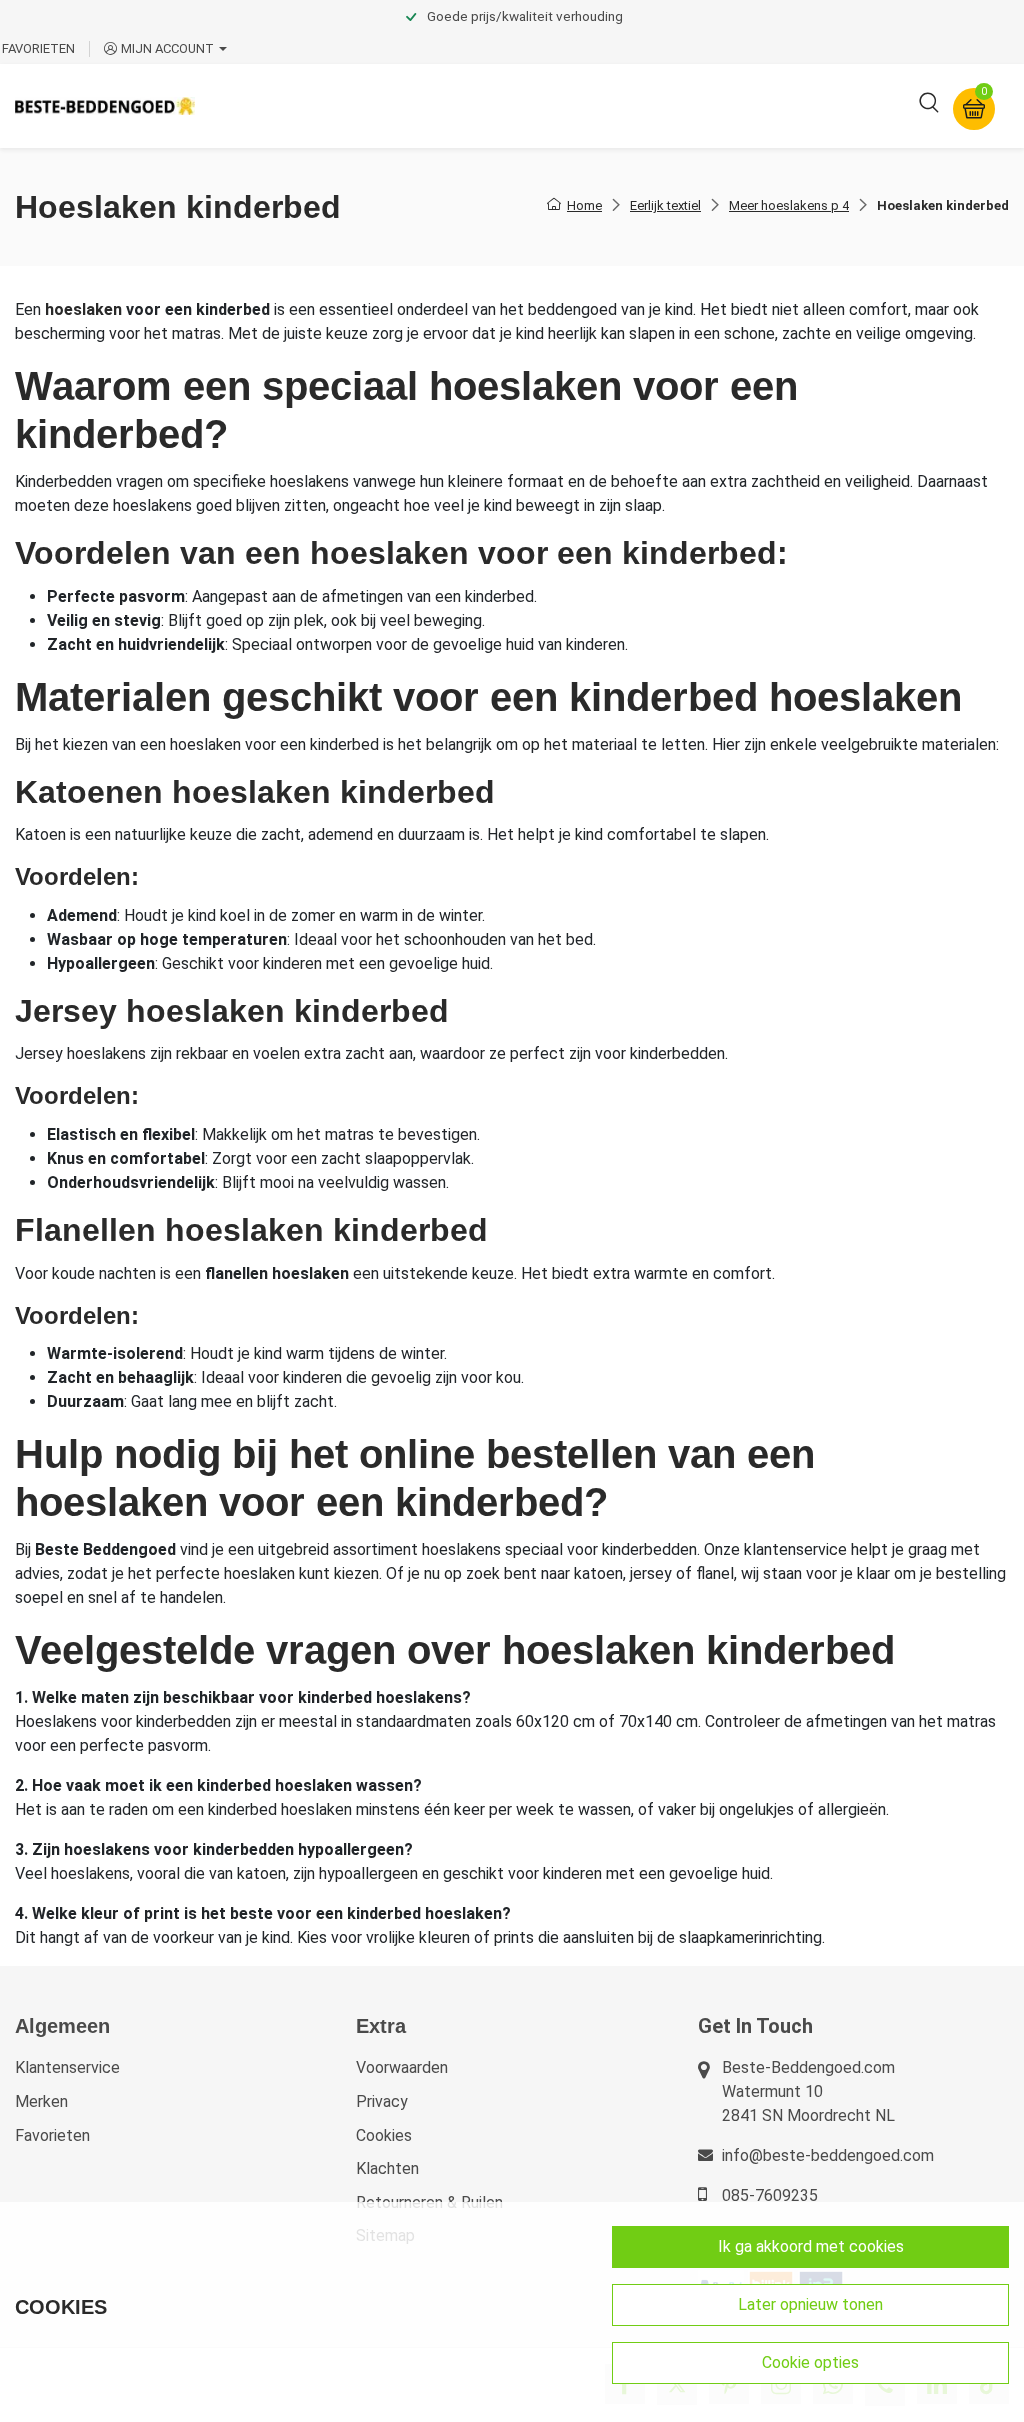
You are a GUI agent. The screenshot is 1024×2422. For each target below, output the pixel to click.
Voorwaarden (402, 2067)
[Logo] (105, 105)
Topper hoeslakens (685, 105)
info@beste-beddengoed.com (828, 2155)
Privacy (382, 2101)
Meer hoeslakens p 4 (789, 205)
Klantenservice (67, 2067)
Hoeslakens (545, 105)
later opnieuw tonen (810, 2304)
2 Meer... (813, 105)
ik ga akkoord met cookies (811, 2246)
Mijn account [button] (167, 48)
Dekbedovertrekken (289, 105)
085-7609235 (770, 2195)
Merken (41, 2101)
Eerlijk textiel (665, 205)
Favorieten (52, 2135)
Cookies (384, 2135)
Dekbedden (431, 105)
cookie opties (810, 2362)
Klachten (387, 2168)
